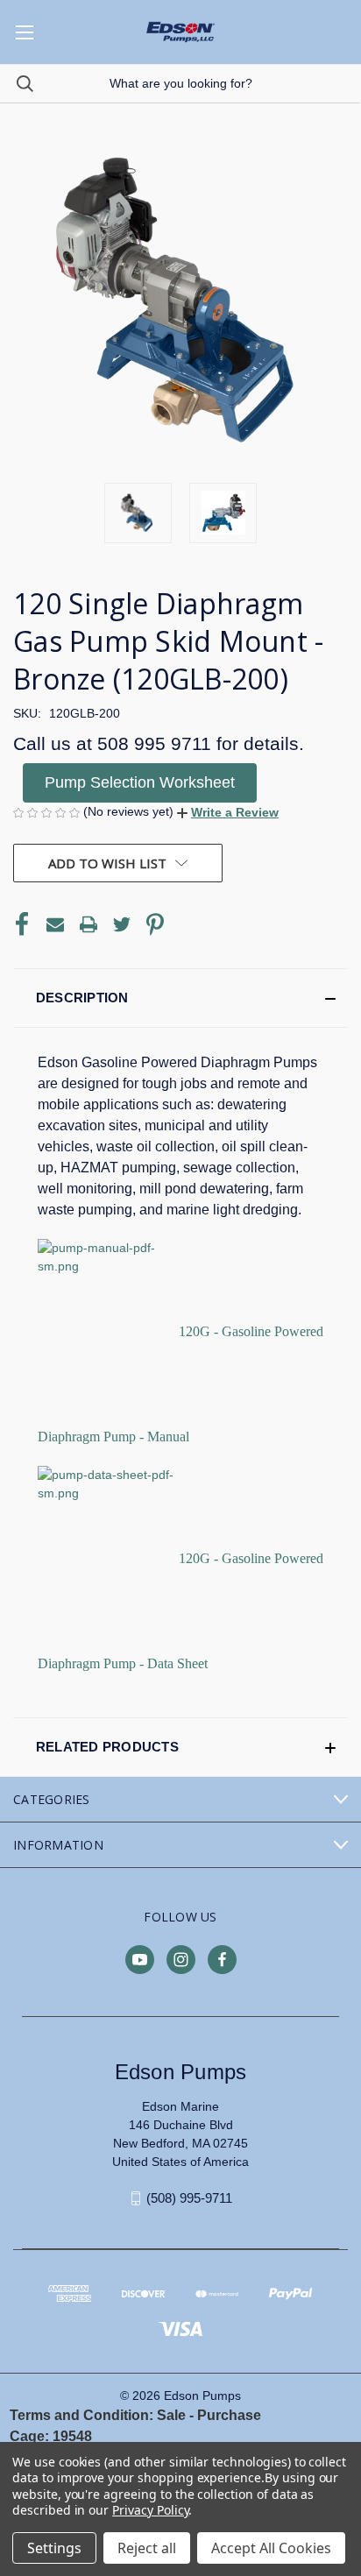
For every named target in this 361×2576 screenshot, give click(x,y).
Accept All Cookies (271, 2548)
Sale (171, 2415)
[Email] (55, 924)
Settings (54, 2548)
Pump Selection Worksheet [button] (140, 782)
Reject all (147, 2548)
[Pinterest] (155, 924)
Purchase (229, 2415)
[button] (228, 812)
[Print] (88, 924)
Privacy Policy (150, 2510)
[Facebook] (22, 924)
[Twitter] (122, 924)
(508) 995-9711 (189, 2198)
